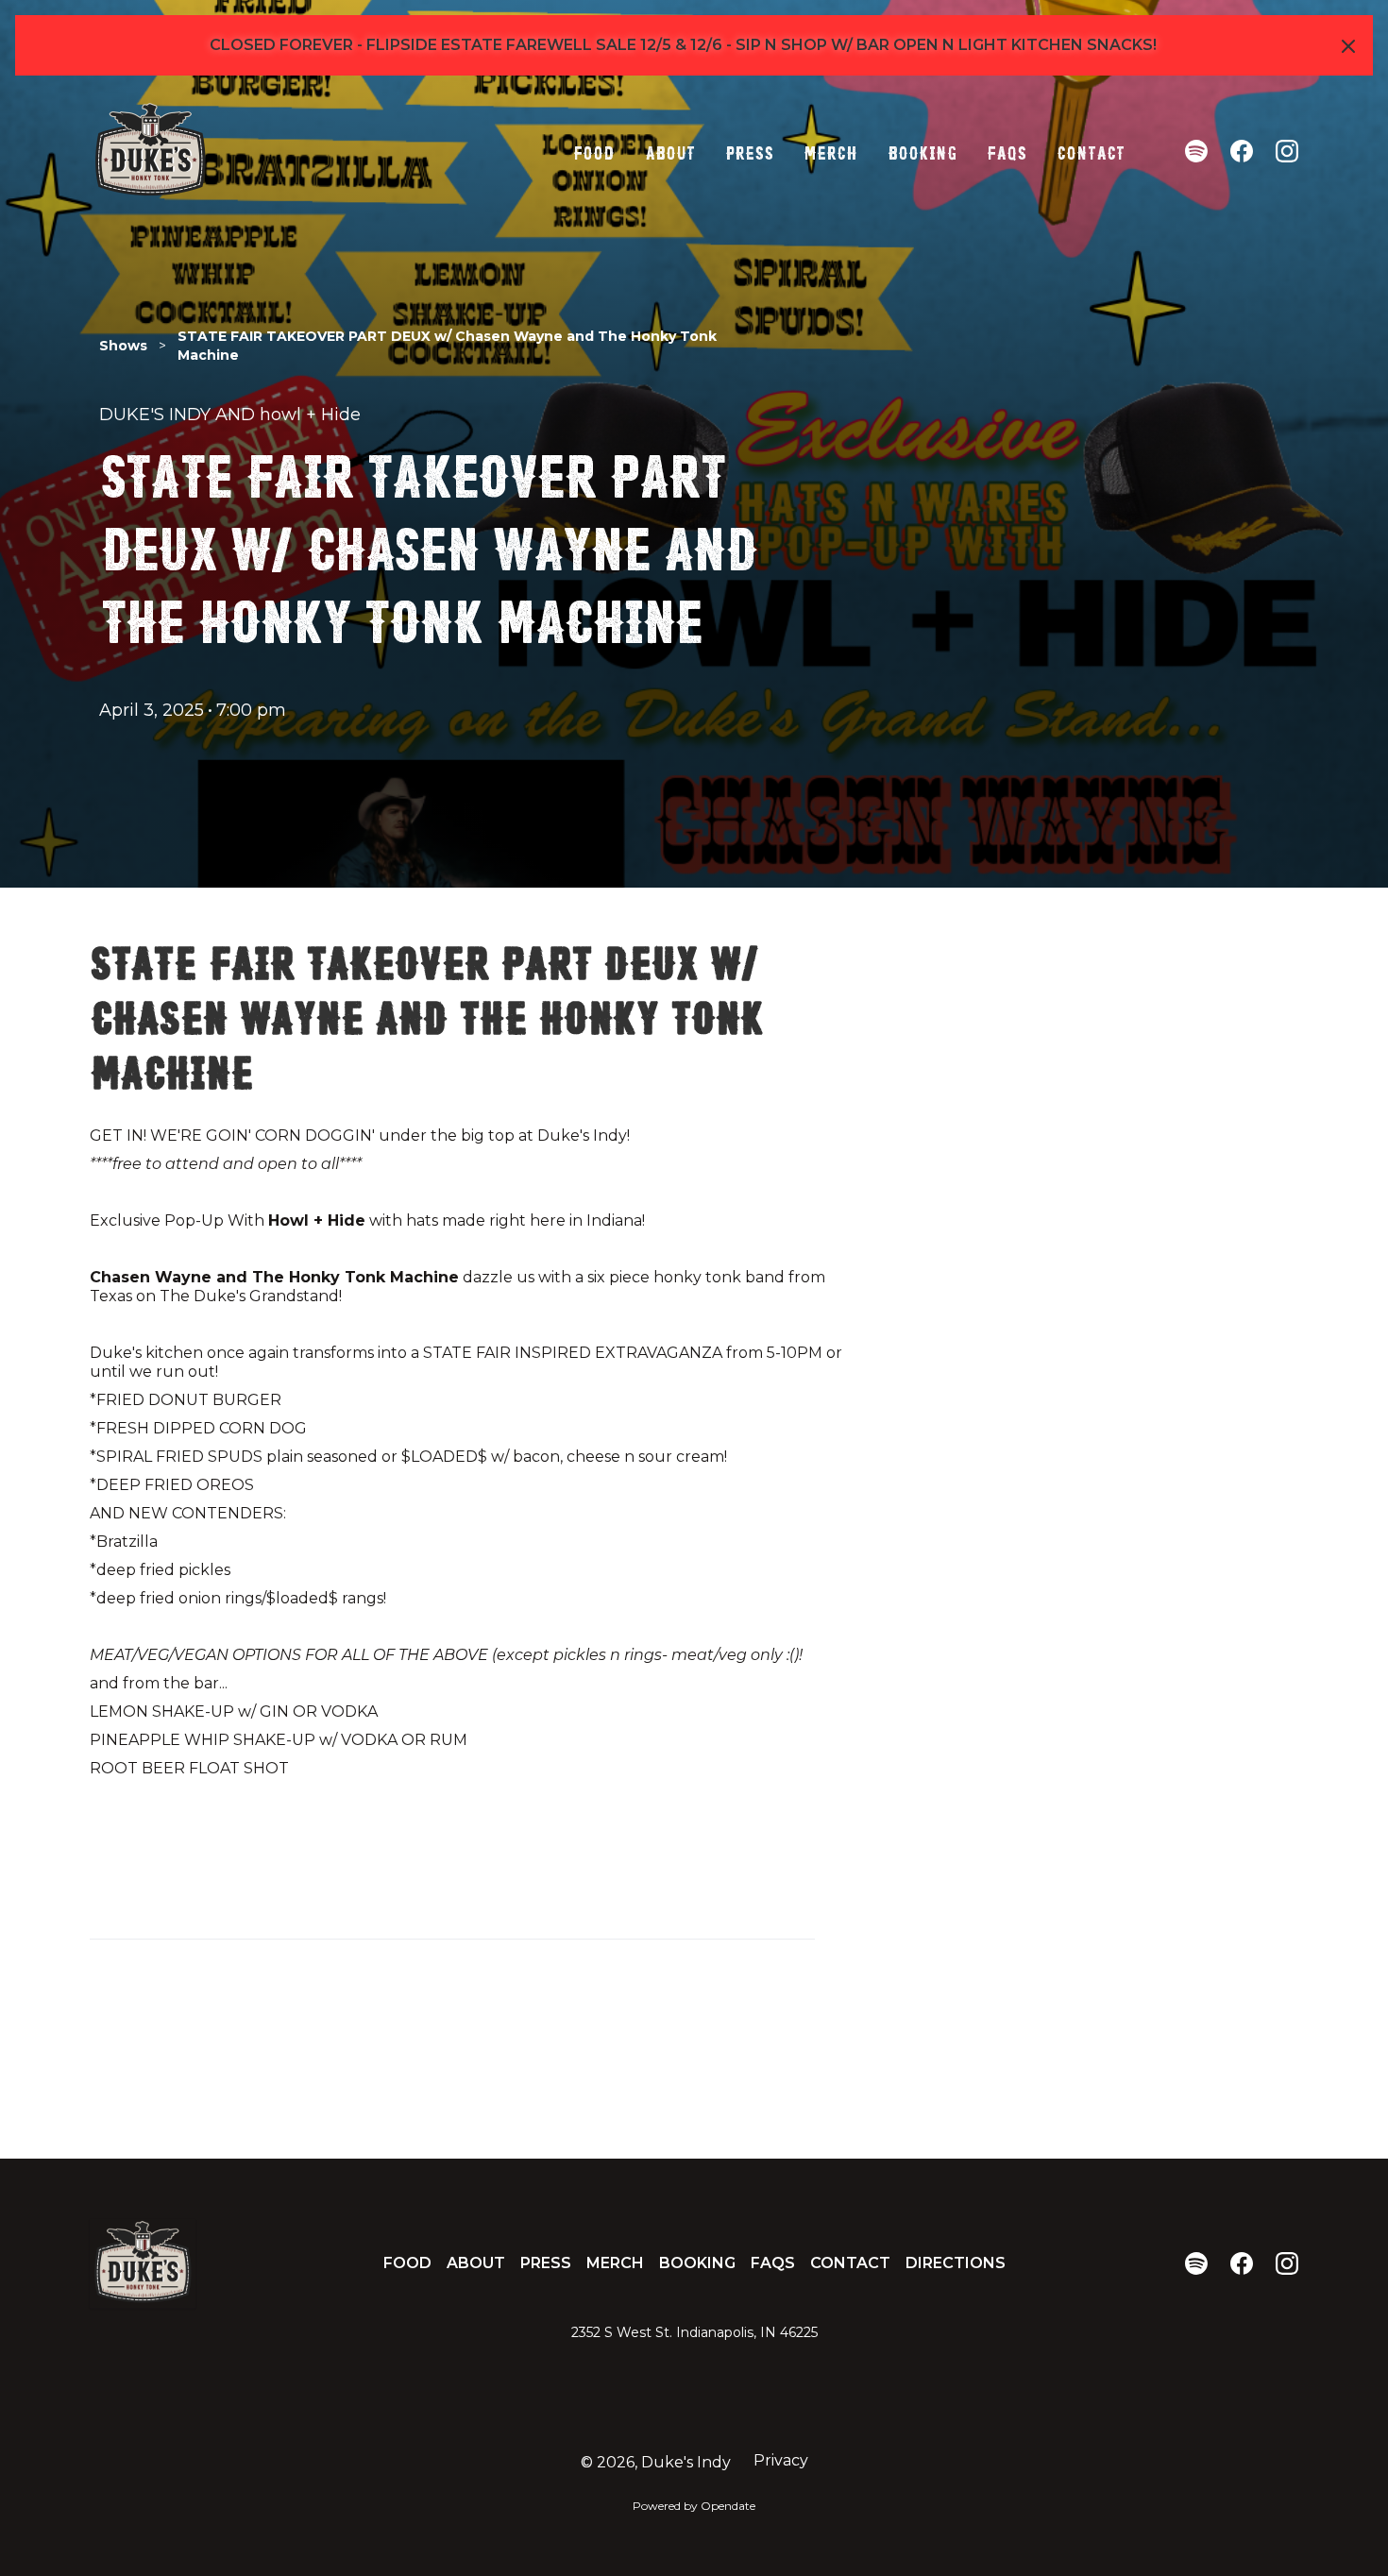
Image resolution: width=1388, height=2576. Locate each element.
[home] (150, 151)
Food (594, 151)
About (670, 151)
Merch (830, 151)
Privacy (781, 2460)
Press (749, 151)
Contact (1091, 151)
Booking (922, 151)
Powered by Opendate (694, 2506)
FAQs (1007, 151)
